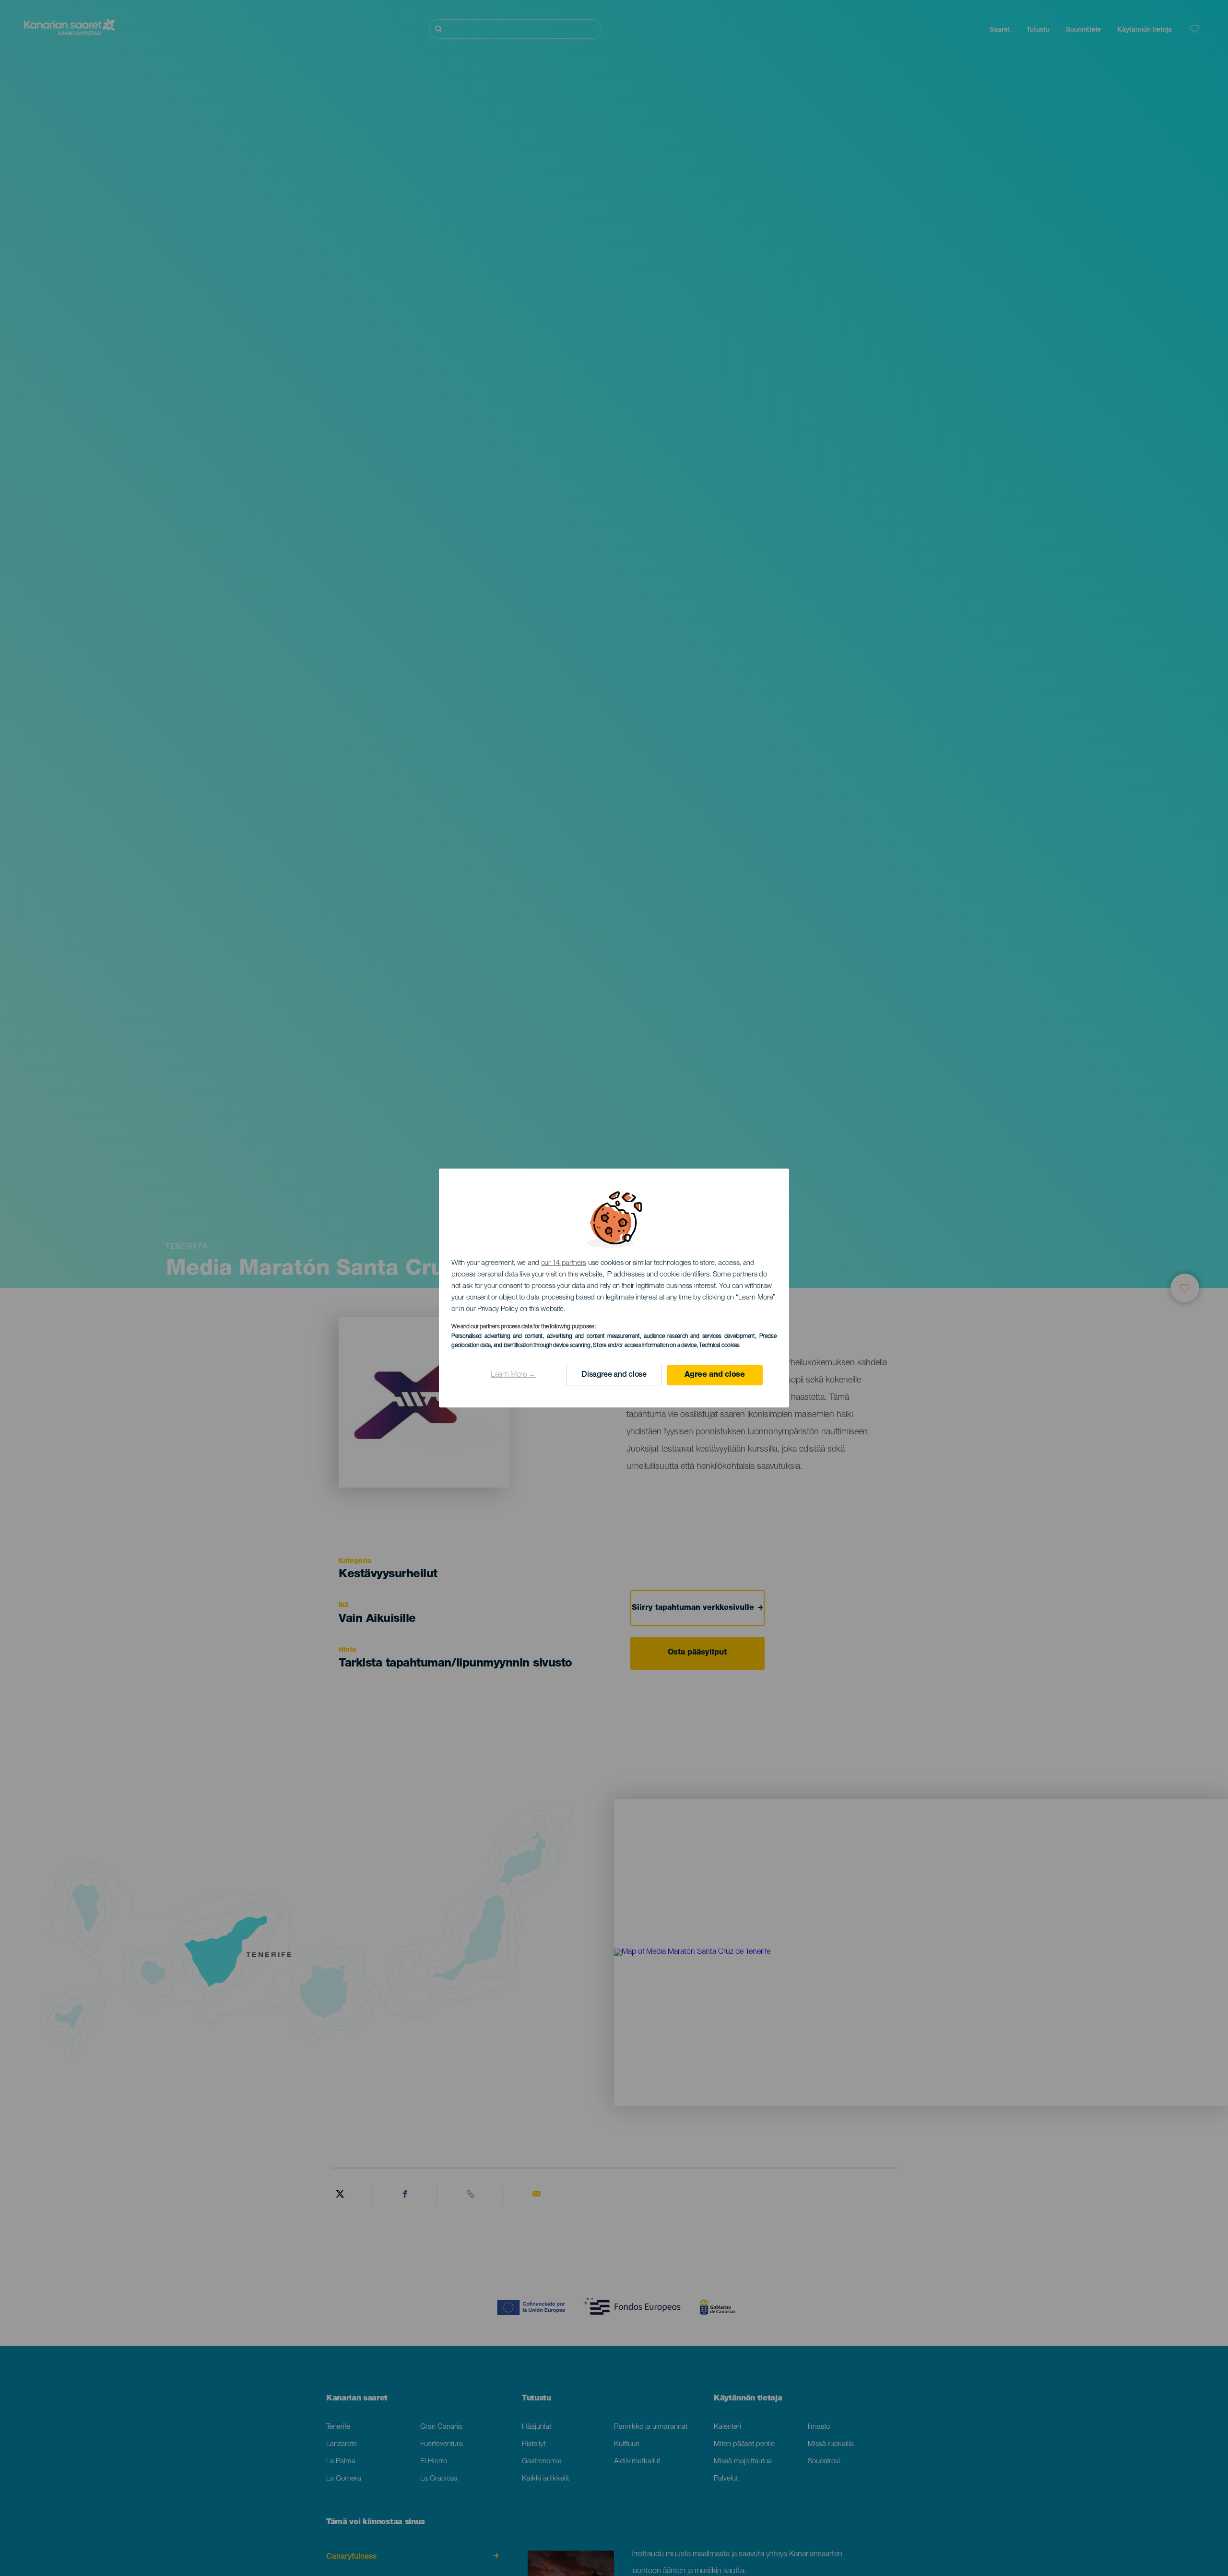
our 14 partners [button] (564, 1263)
